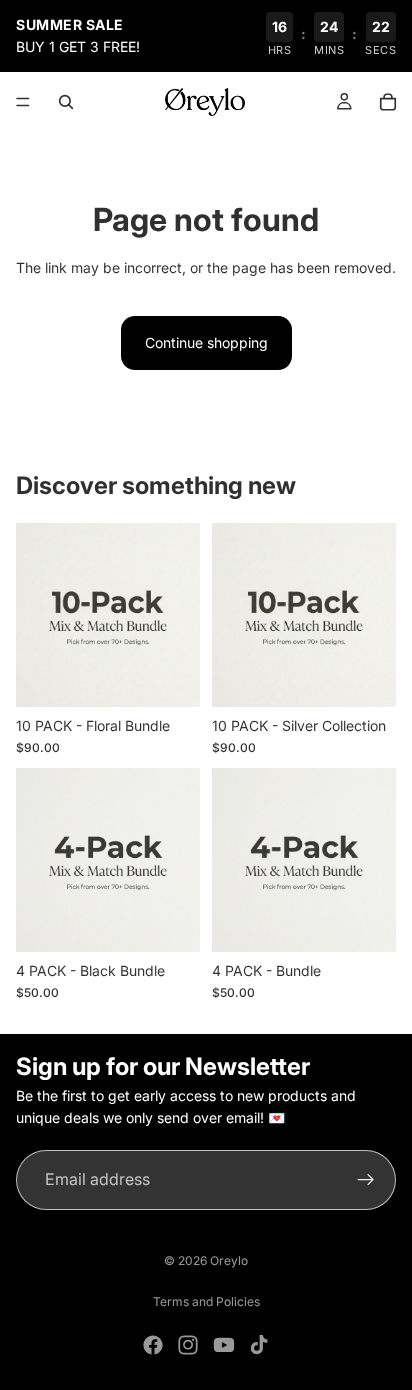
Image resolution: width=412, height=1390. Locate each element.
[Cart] (388, 102)
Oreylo (229, 1260)
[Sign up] (366, 1180)
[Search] (66, 102)
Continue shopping (206, 342)
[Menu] (23, 102)
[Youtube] (224, 1345)
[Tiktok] (259, 1345)
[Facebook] (153, 1345)
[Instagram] (188, 1345)
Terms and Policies (206, 1301)
